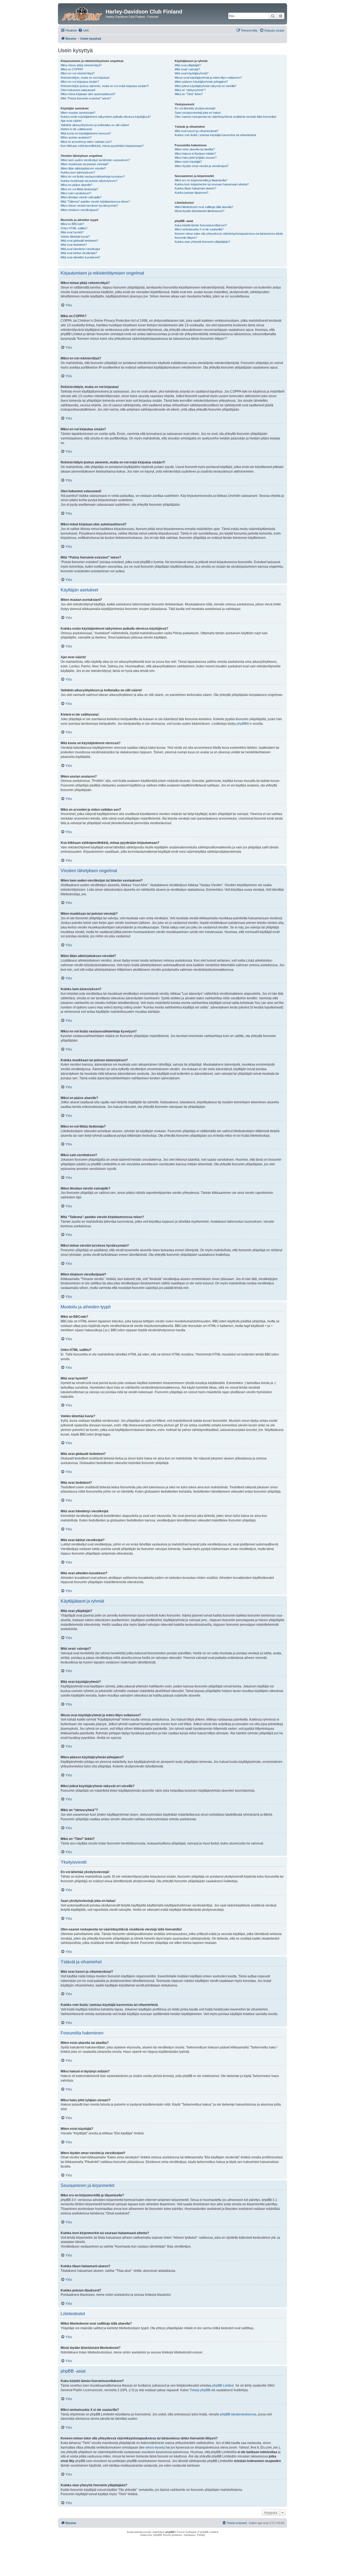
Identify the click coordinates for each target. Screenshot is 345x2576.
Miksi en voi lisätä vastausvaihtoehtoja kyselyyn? (93, 176)
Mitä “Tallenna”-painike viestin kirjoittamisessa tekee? (95, 202)
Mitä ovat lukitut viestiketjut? (79, 253)
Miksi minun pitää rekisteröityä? (81, 65)
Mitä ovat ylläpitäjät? (188, 65)
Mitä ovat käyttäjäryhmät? (192, 73)
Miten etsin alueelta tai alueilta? (195, 149)
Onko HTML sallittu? (74, 228)
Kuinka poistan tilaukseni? (192, 193)
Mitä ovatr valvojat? (187, 69)
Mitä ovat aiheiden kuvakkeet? (80, 257)
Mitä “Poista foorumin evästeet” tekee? (86, 98)
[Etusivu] (82, 13)
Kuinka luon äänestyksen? (78, 172)
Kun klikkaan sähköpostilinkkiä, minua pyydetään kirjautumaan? (102, 146)
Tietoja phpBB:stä (202, 2390)
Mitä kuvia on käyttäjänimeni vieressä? (86, 133)
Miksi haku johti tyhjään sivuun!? (196, 158)
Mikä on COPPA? (72, 69)
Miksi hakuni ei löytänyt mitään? (195, 154)
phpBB (242, 724)
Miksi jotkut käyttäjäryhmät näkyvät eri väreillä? (206, 86)
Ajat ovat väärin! (71, 121)
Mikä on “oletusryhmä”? (190, 90)
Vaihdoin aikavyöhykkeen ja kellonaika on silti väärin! (95, 125)
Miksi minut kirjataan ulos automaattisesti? (88, 94)
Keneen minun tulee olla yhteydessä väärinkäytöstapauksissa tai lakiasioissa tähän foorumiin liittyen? (229, 236)
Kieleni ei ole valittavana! (76, 129)
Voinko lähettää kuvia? (75, 237)
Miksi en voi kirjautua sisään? (80, 82)
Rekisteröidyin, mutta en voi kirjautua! (85, 78)
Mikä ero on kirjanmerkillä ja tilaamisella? (201, 180)
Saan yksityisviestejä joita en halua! (198, 113)
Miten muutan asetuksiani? (78, 113)
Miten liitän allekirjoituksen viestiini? (83, 168)
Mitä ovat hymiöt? (72, 232)
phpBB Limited (223, 2386)
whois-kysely (155, 2447)
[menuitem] (84, 30)
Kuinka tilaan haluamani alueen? (195, 188)
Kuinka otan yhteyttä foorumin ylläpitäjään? (202, 242)
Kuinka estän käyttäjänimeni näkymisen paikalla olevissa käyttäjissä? (106, 117)
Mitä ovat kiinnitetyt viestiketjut (80, 249)
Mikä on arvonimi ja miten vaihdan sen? (86, 142)
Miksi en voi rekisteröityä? (78, 73)
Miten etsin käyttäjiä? (188, 162)
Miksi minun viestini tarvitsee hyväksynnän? (89, 206)
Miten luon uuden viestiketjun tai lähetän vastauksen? (95, 160)
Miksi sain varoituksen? (76, 193)
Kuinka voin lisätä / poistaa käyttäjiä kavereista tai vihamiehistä (215, 135)
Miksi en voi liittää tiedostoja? (79, 189)
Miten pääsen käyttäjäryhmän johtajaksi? (201, 82)
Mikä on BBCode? (72, 224)
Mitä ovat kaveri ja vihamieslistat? (196, 131)
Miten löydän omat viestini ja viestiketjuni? (202, 166)
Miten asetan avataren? (76, 137)
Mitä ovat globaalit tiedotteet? (79, 241)
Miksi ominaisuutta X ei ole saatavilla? (199, 229)
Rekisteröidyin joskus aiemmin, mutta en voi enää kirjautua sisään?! (105, 86)
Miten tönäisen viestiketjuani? (80, 210)
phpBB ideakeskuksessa (238, 2414)
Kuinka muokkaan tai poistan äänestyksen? (89, 181)
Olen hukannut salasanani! (78, 90)
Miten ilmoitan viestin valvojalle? (81, 197)
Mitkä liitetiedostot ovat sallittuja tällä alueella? (204, 207)
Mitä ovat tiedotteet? (74, 245)
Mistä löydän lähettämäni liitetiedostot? (199, 211)
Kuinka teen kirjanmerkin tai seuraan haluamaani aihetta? (212, 184)
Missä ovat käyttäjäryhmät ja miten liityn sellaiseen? (208, 78)
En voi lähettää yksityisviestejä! (195, 108)
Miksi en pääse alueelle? (77, 185)
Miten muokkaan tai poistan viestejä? (85, 164)
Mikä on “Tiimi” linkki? (189, 94)
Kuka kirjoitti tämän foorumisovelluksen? (201, 225)
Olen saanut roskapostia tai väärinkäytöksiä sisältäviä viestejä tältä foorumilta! (225, 117)
